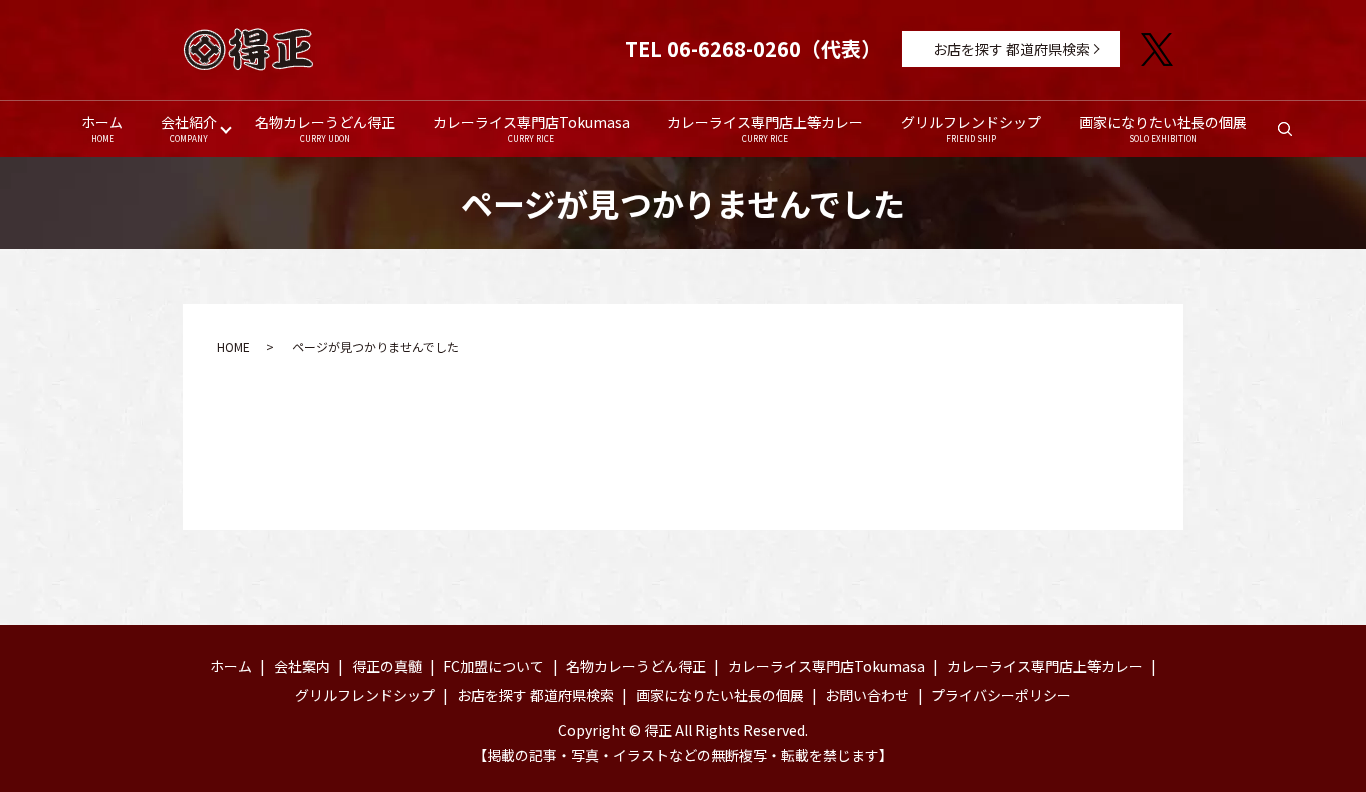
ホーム (102, 128)
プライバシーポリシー (1001, 695)
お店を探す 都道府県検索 (1011, 49)
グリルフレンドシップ (971, 128)
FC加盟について (493, 666)
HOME (233, 346)
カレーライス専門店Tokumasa (531, 128)
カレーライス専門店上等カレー (765, 128)
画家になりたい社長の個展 (1163, 128)
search (1294, 134)
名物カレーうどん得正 (325, 128)
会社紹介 (189, 128)
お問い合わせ (867, 695)
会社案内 (302, 666)
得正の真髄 (387, 666)
